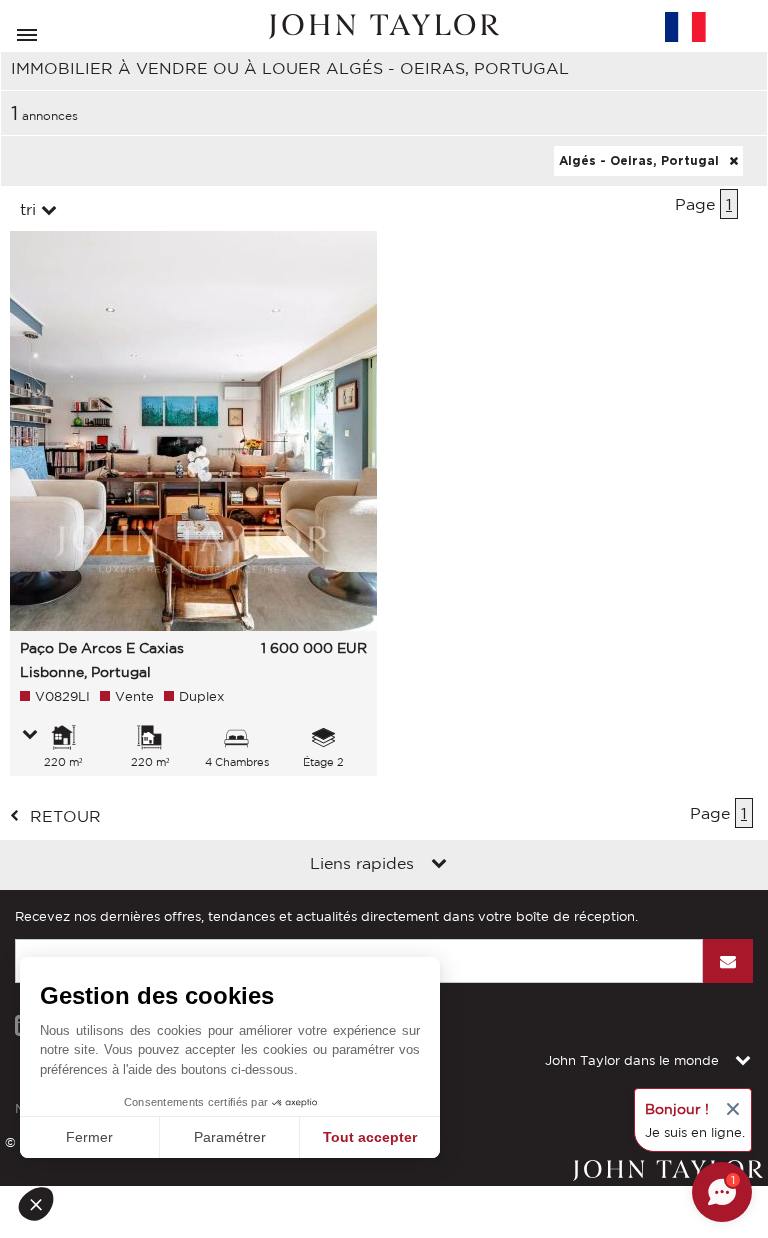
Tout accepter (370, 1137)
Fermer (89, 1137)
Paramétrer (230, 1137)
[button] (42, 1204)
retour (65, 816)
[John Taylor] (383, 26)
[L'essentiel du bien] (30, 736)
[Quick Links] (439, 865)
